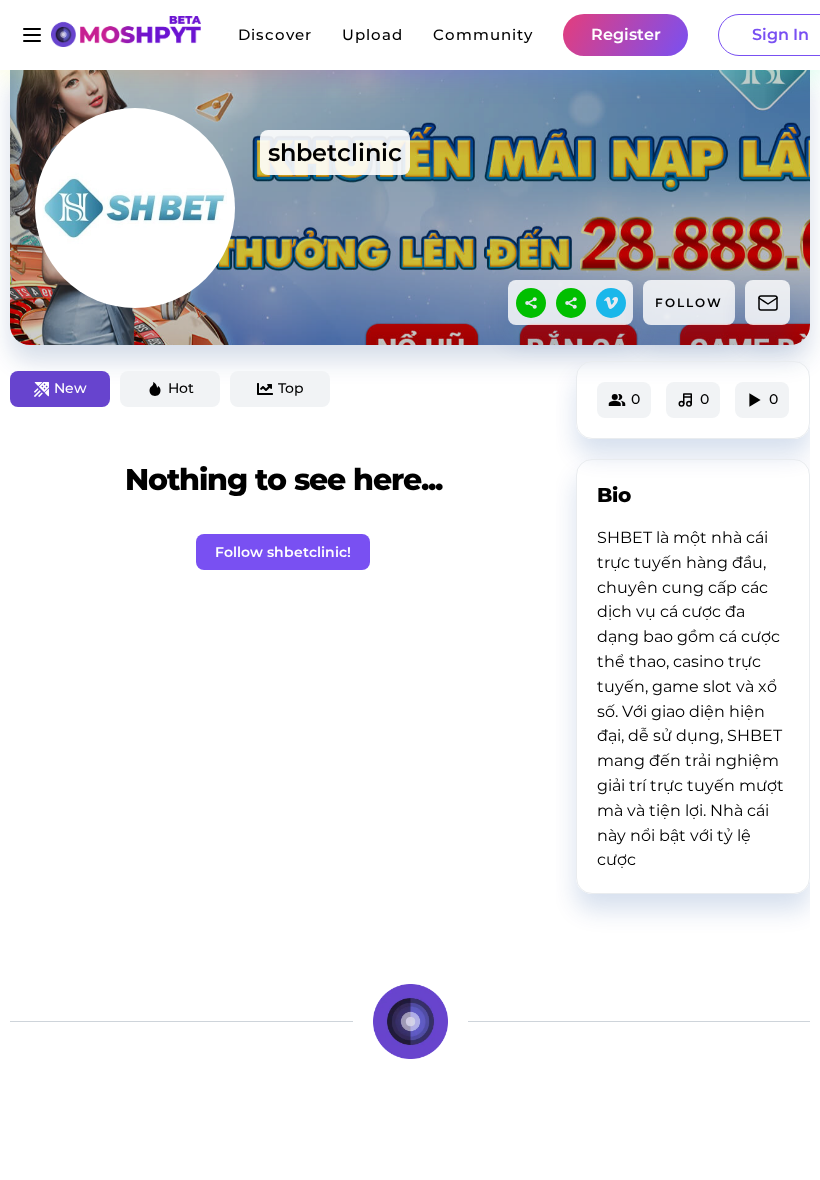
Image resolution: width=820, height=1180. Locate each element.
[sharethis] (531, 303)
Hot (181, 388)
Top (291, 388)
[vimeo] (611, 303)
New (70, 388)
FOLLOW (689, 302)
